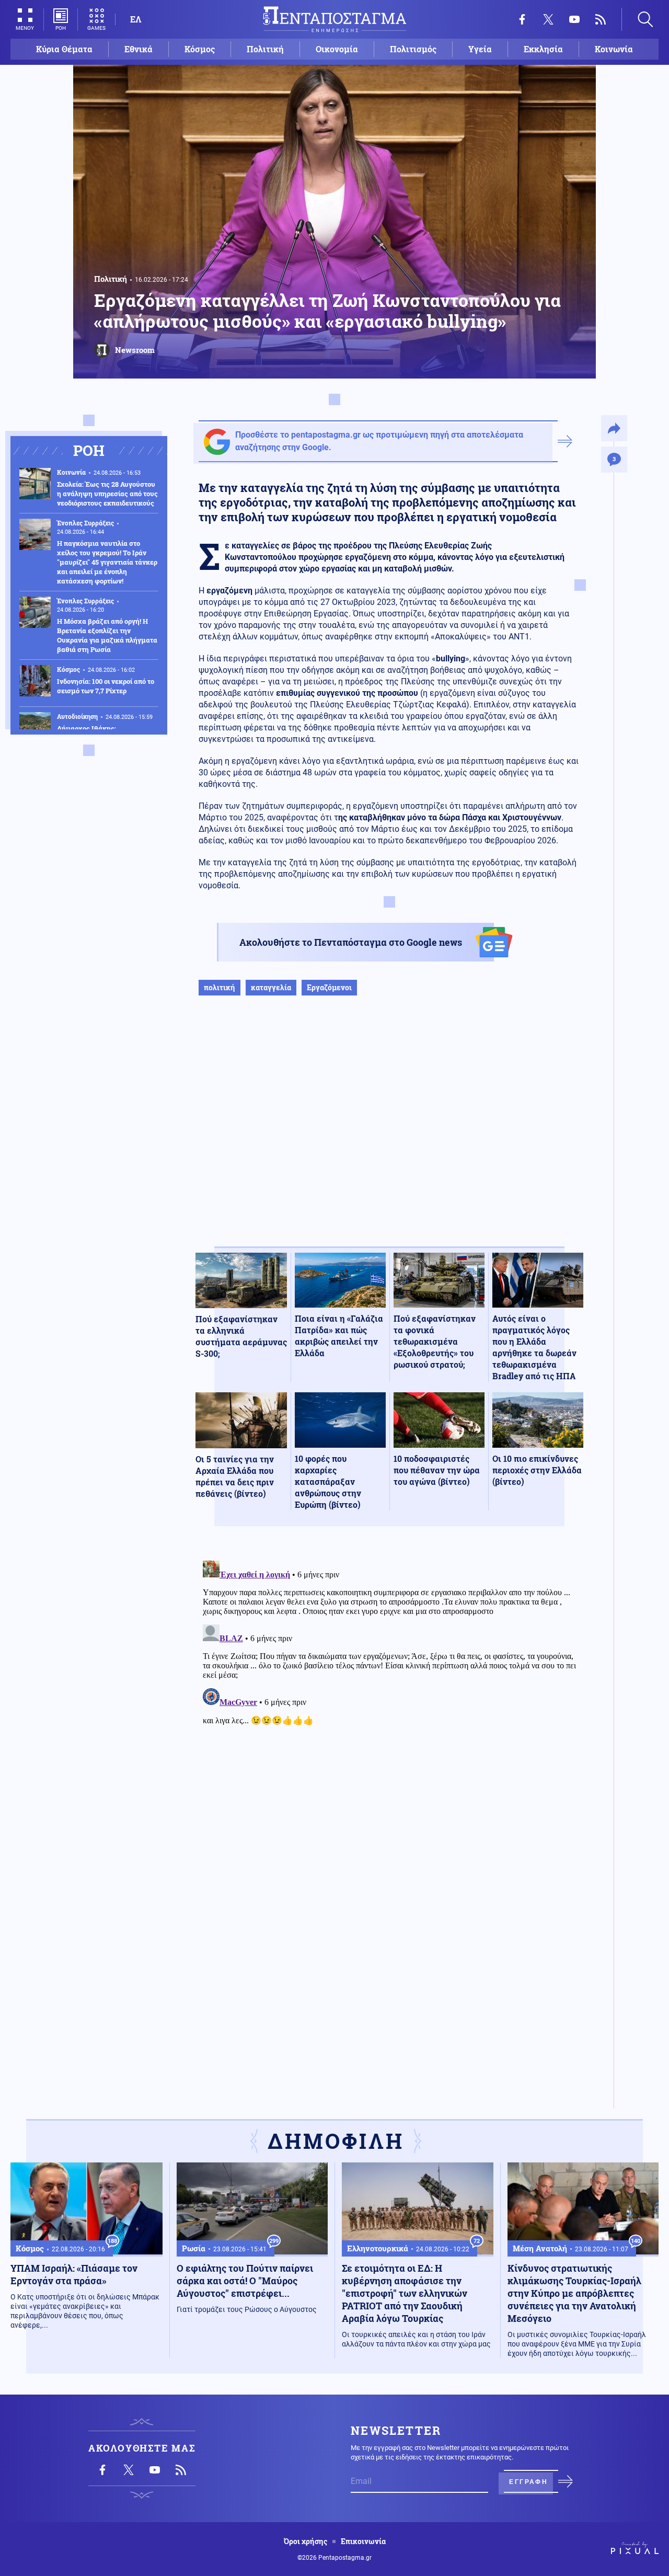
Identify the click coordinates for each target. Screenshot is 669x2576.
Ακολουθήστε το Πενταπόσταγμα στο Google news (351, 942)
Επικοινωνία (363, 2541)
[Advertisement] (389, 1132)
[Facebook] (522, 19)
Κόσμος (200, 49)
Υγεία (480, 49)
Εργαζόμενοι (329, 987)
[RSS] (601, 19)
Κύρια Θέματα (64, 49)
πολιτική (220, 987)
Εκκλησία (543, 49)
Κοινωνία (614, 49)
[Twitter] (548, 19)
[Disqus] (389, 1687)
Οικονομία (337, 49)
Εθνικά (139, 49)
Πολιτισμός (413, 49)
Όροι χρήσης (305, 2541)
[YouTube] (574, 19)
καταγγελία (271, 987)
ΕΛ (136, 19)
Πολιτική (265, 49)
